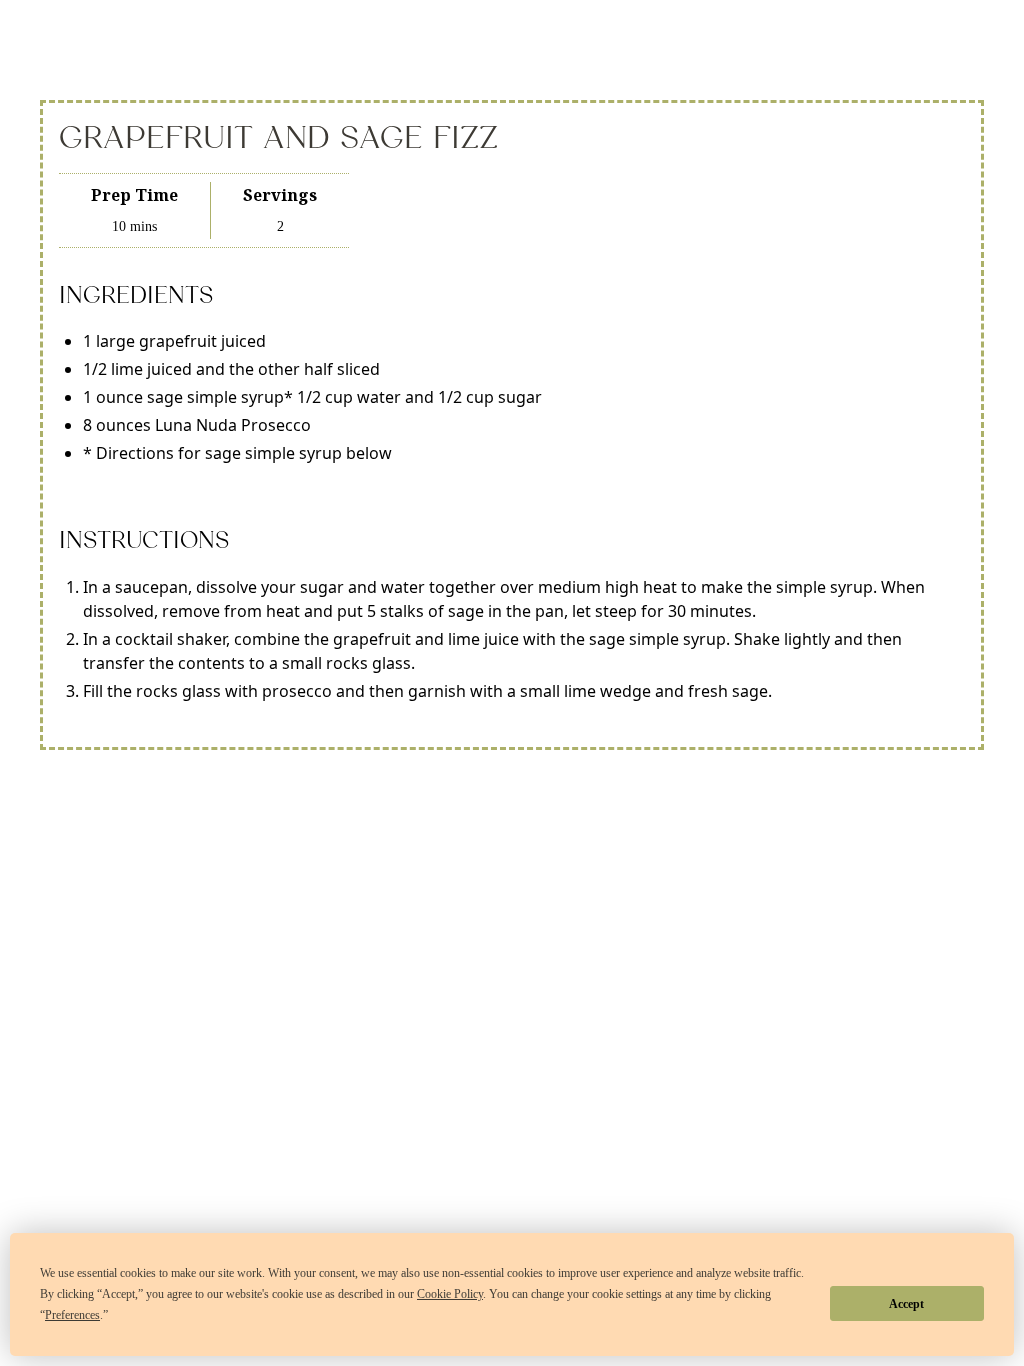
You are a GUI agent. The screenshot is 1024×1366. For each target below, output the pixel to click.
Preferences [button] (72, 1315)
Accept (906, 1304)
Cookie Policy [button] (450, 1294)
